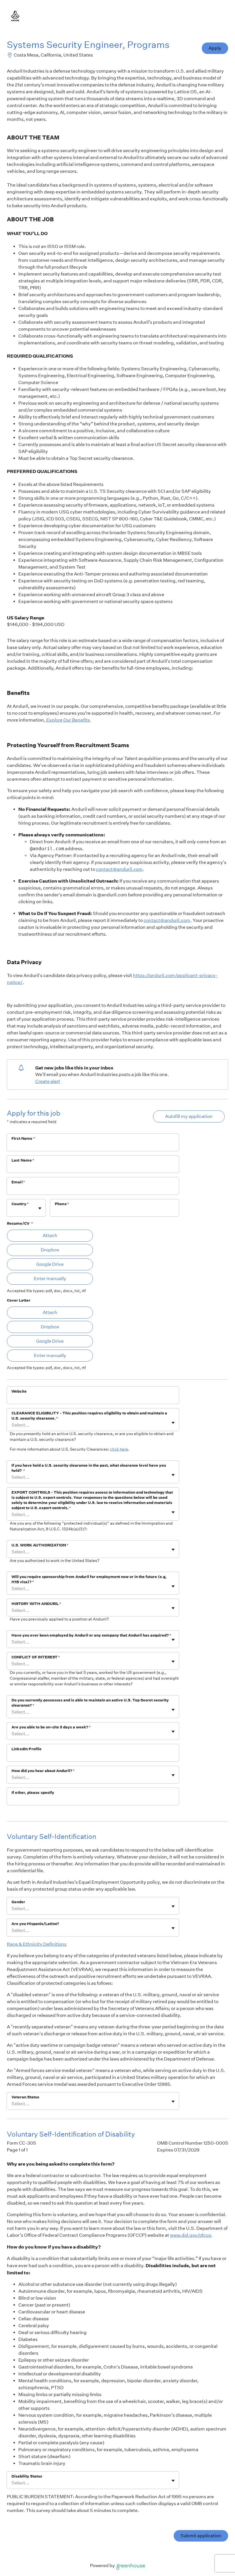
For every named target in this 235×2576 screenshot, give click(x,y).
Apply (215, 48)
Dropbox (50, 1250)
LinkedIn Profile (27, 1749)
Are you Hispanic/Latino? (35, 1924)
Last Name (23, 1160)
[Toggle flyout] (40, 1208)
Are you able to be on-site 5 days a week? (51, 1727)
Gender (18, 1902)
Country (20, 1204)
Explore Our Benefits (68, 720)
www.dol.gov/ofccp (191, 2235)
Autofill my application (189, 1116)
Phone (62, 1204)
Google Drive (50, 1264)
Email (18, 1182)
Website (19, 1391)
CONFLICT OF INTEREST (36, 1657)
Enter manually (50, 1279)
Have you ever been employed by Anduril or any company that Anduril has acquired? (91, 1635)
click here (119, 1449)
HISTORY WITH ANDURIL (36, 1604)
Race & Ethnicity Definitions (37, 1944)
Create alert (48, 1081)
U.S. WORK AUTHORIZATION (40, 1545)
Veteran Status (25, 2097)
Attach (50, 1235)
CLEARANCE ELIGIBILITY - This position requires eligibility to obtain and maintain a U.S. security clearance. (89, 1416)
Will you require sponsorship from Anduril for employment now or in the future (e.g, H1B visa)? (89, 1579)
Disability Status (27, 2476)
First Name (23, 1138)
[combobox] (12, 1211)
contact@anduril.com (119, 869)
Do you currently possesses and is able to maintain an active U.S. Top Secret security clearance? (90, 1703)
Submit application (201, 2536)
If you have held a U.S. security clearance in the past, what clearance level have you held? (89, 1468)
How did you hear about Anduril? (43, 1771)
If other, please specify (33, 1793)
